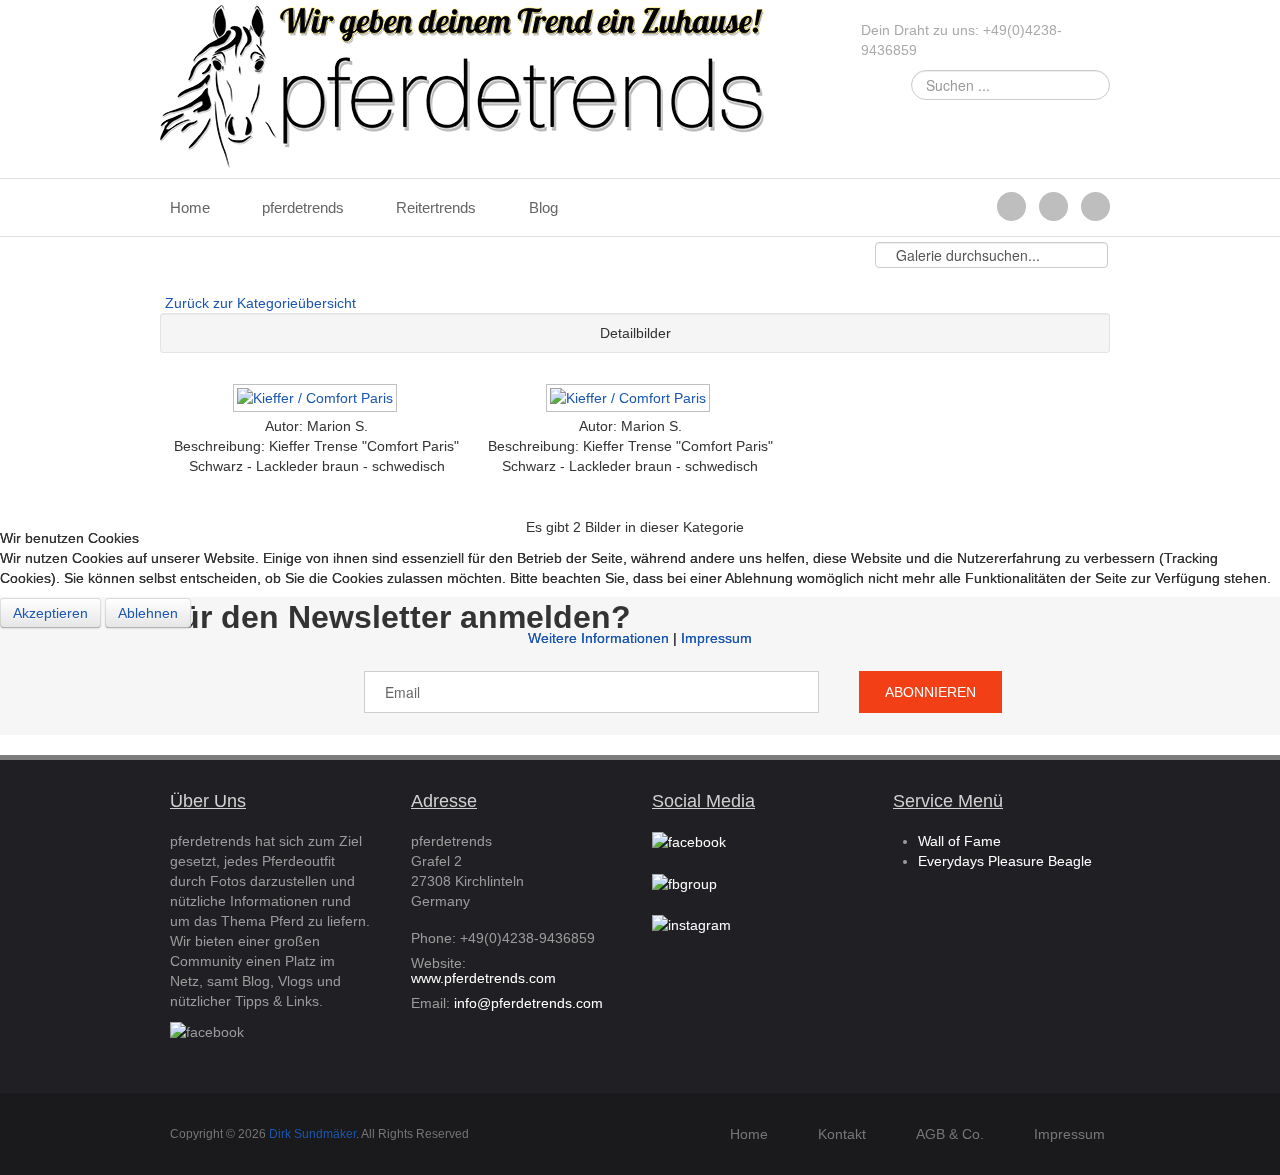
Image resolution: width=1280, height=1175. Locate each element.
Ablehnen (148, 613)
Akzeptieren (50, 613)
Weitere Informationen (598, 638)
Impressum (716, 638)
